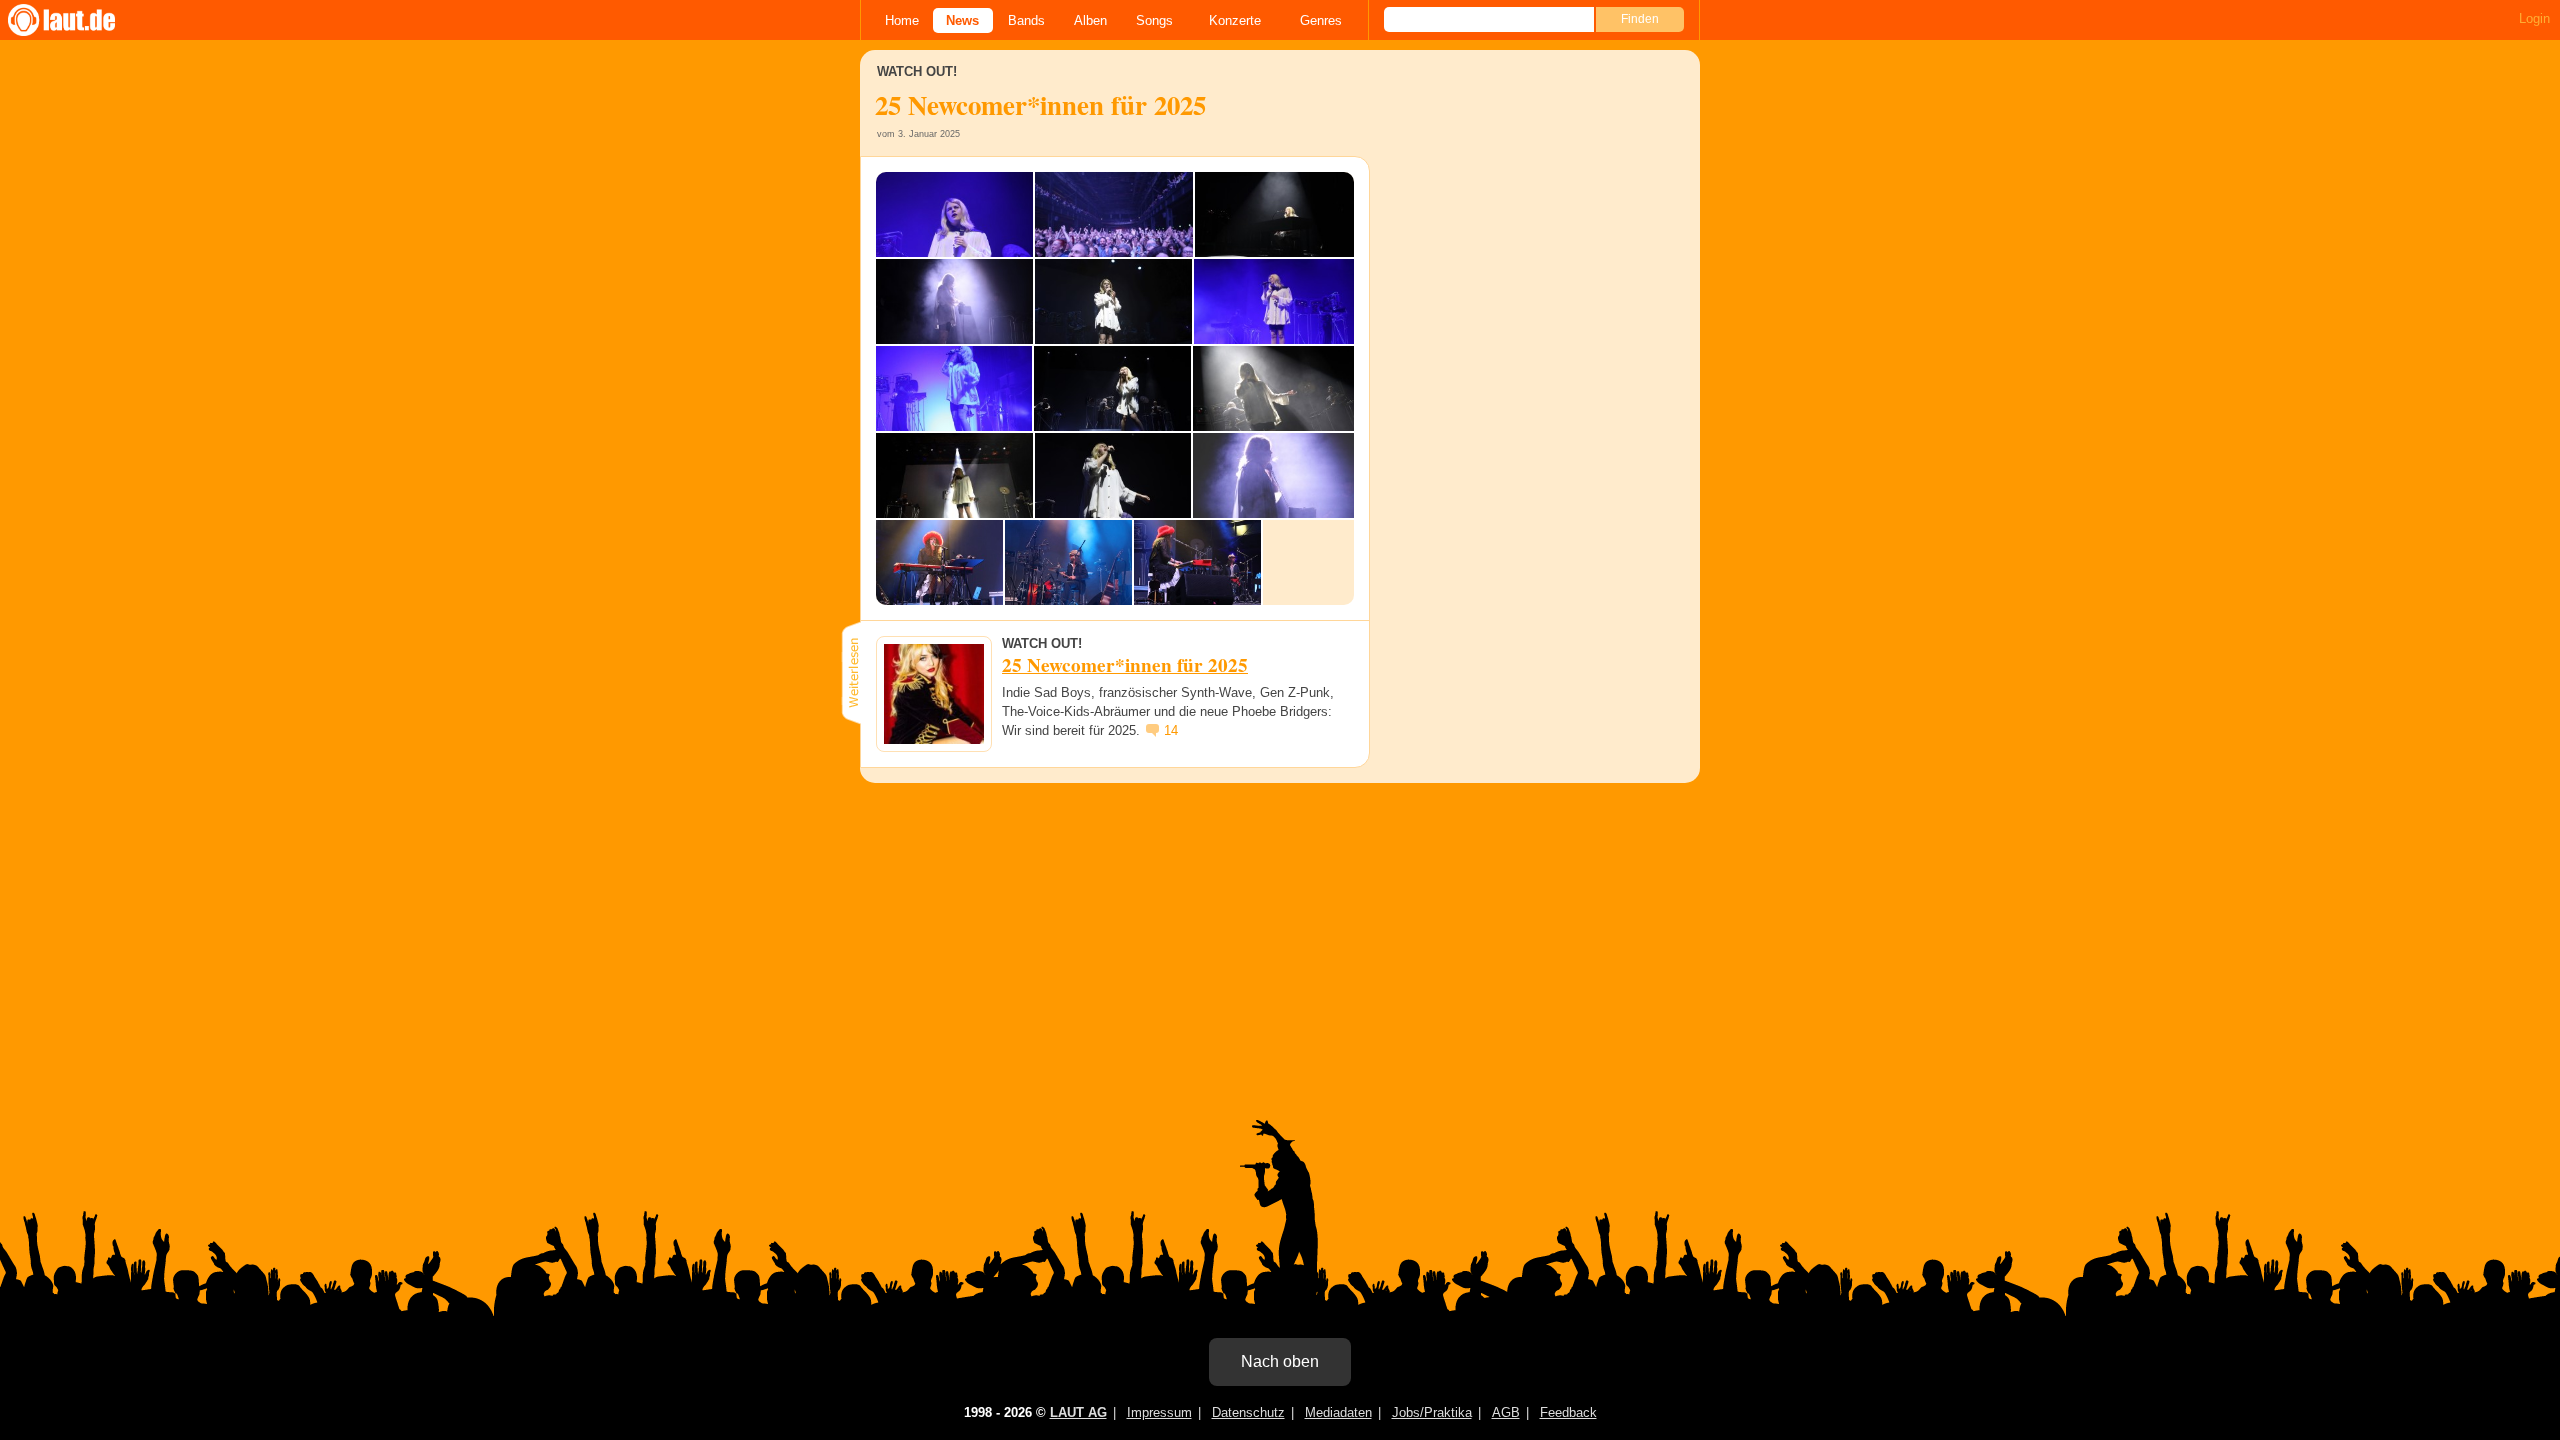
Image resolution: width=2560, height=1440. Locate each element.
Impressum (1159, 1412)
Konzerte (1235, 20)
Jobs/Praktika (1432, 1412)
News (962, 20)
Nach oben (1280, 1361)
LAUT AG (1078, 1412)
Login (2534, 18)
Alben (1090, 20)
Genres (1321, 20)
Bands (1026, 20)
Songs (1154, 20)
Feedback (1568, 1412)
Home (902, 20)
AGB (1506, 1412)
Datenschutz (1248, 1412)
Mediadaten (1338, 1412)
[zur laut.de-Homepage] (80, 20)
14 (1171, 730)
